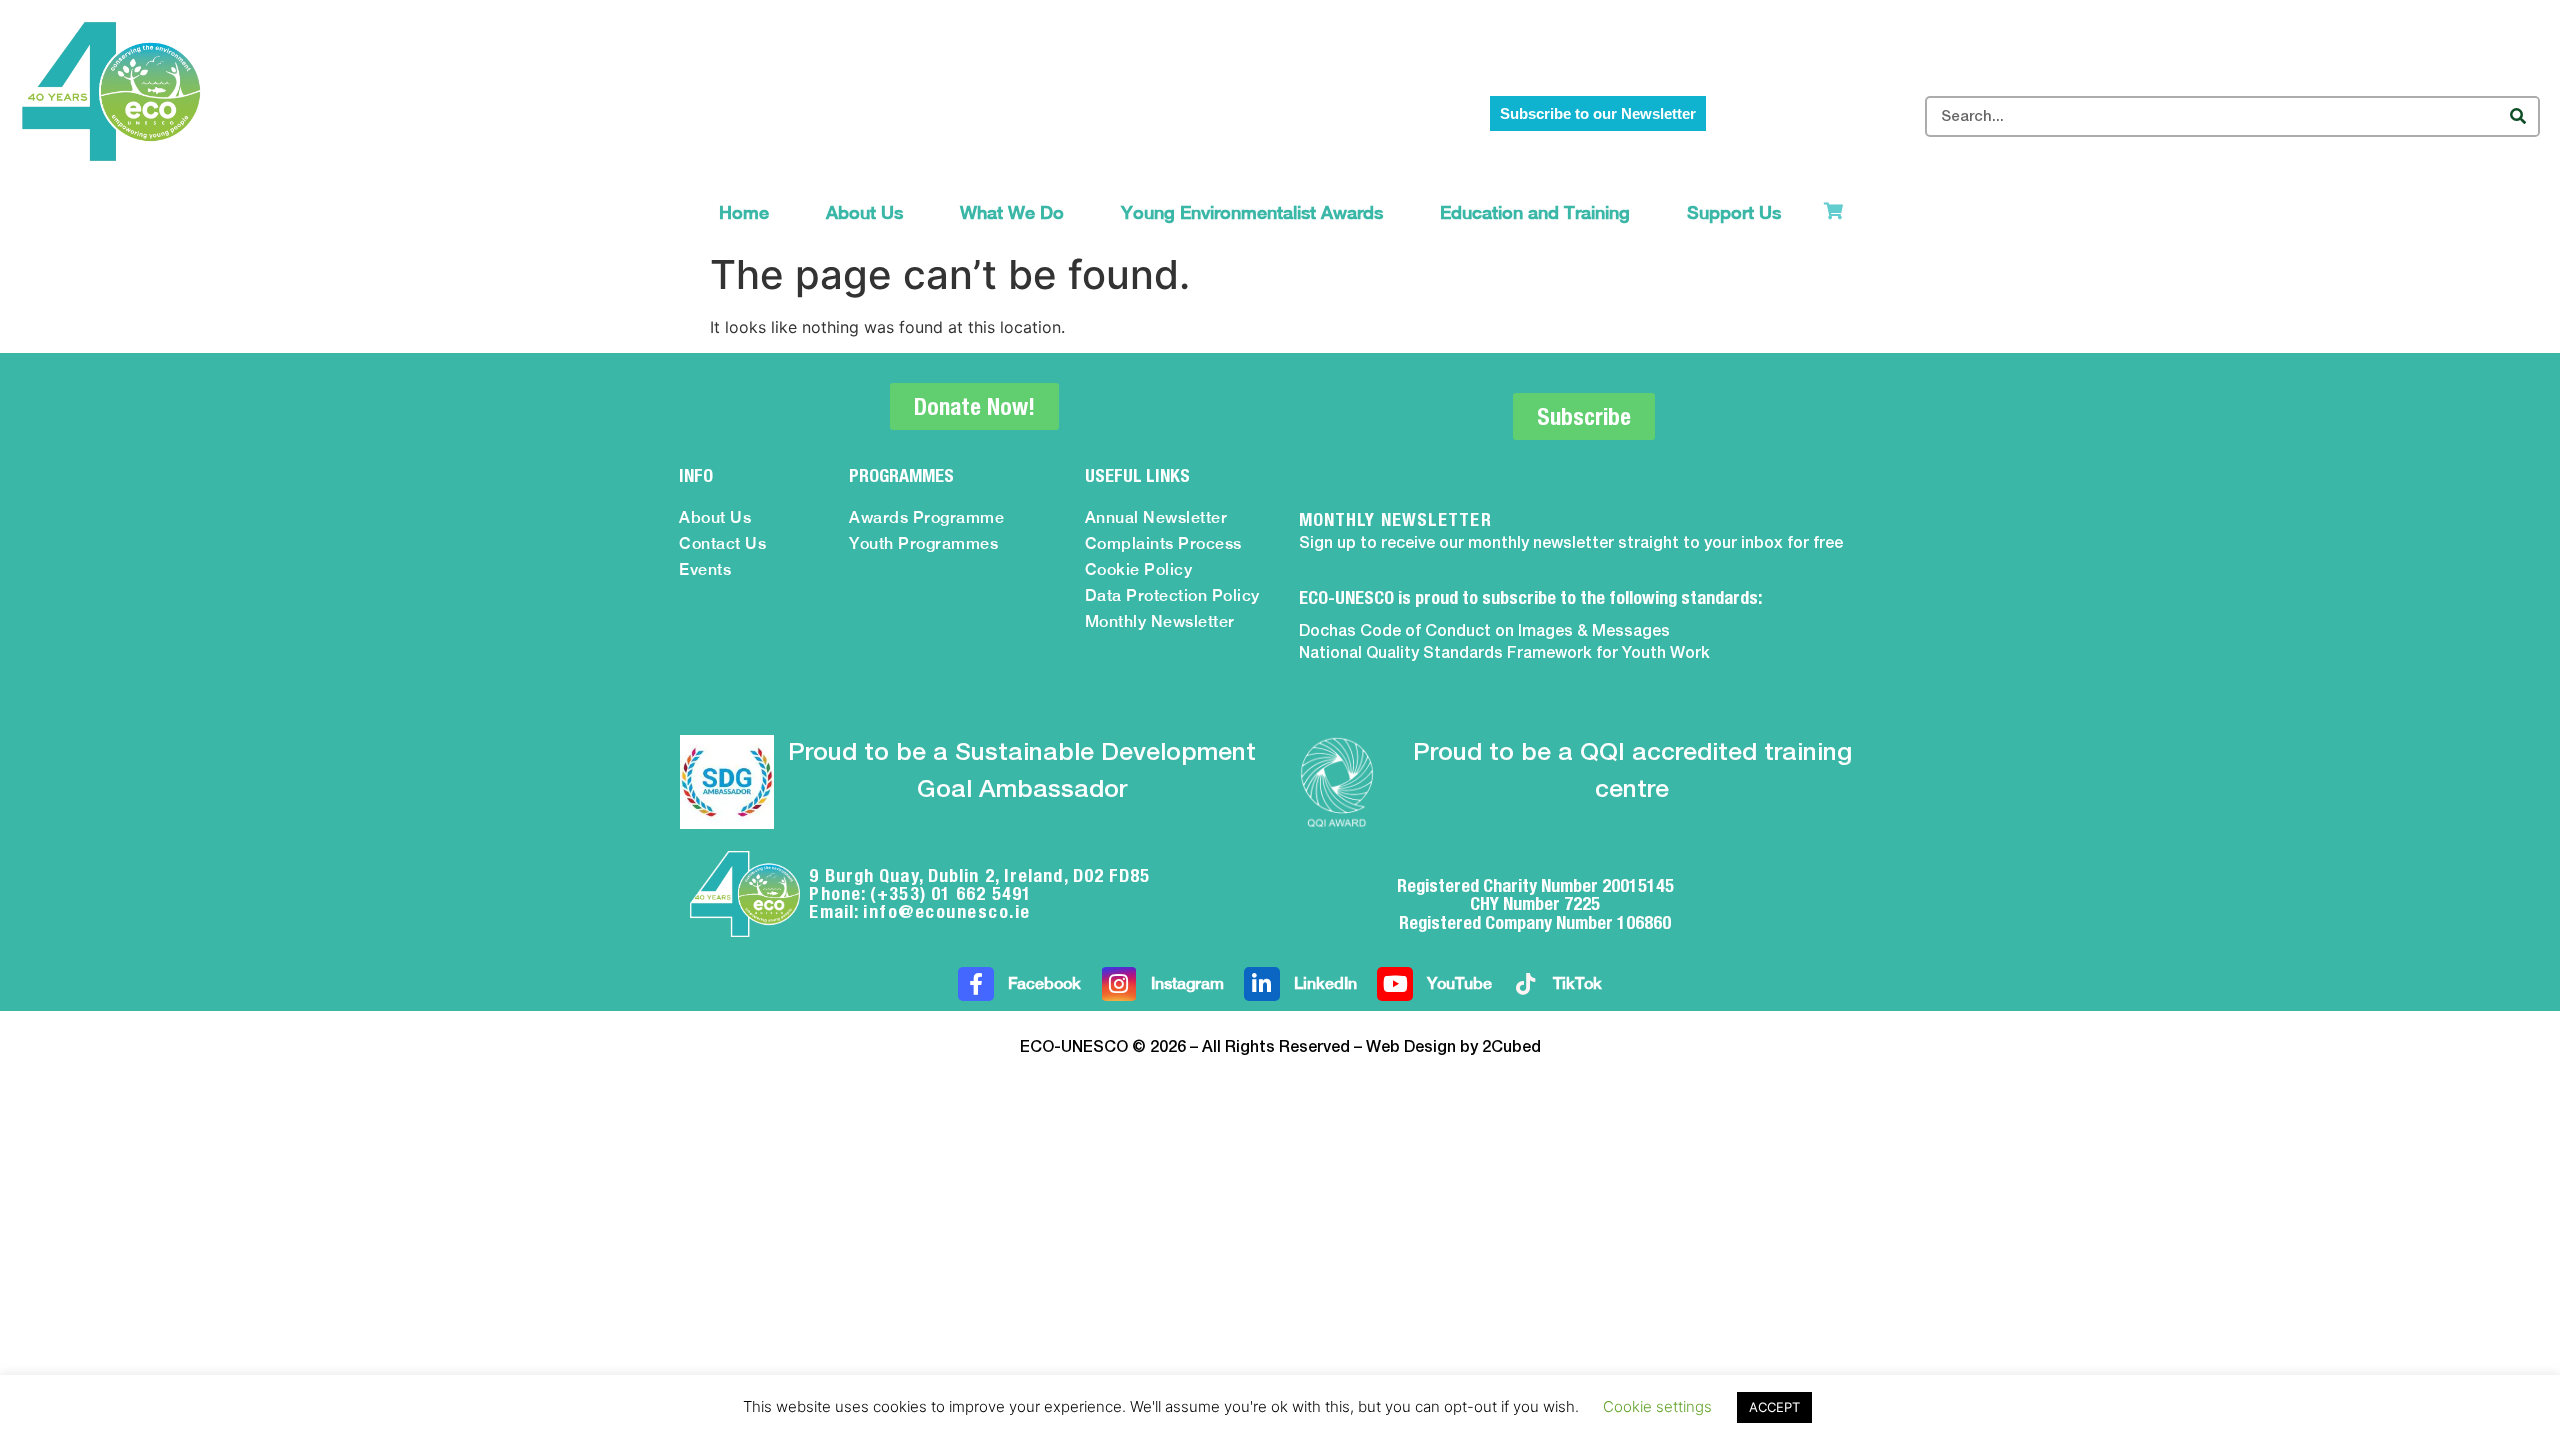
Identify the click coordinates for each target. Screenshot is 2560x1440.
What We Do (1012, 212)
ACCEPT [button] (1774, 1407)
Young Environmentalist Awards (1252, 212)
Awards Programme (926, 517)
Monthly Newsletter (1160, 621)
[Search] (2517, 116)
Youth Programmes (923, 543)
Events (705, 569)
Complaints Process (1163, 543)
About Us (864, 212)
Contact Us (722, 543)
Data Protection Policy (1172, 595)
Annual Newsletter (1156, 517)
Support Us (1734, 212)
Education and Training (1535, 212)
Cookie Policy (1139, 569)
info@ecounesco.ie (947, 911)
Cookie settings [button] (1657, 1406)
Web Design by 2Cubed (1453, 1048)
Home (744, 212)
